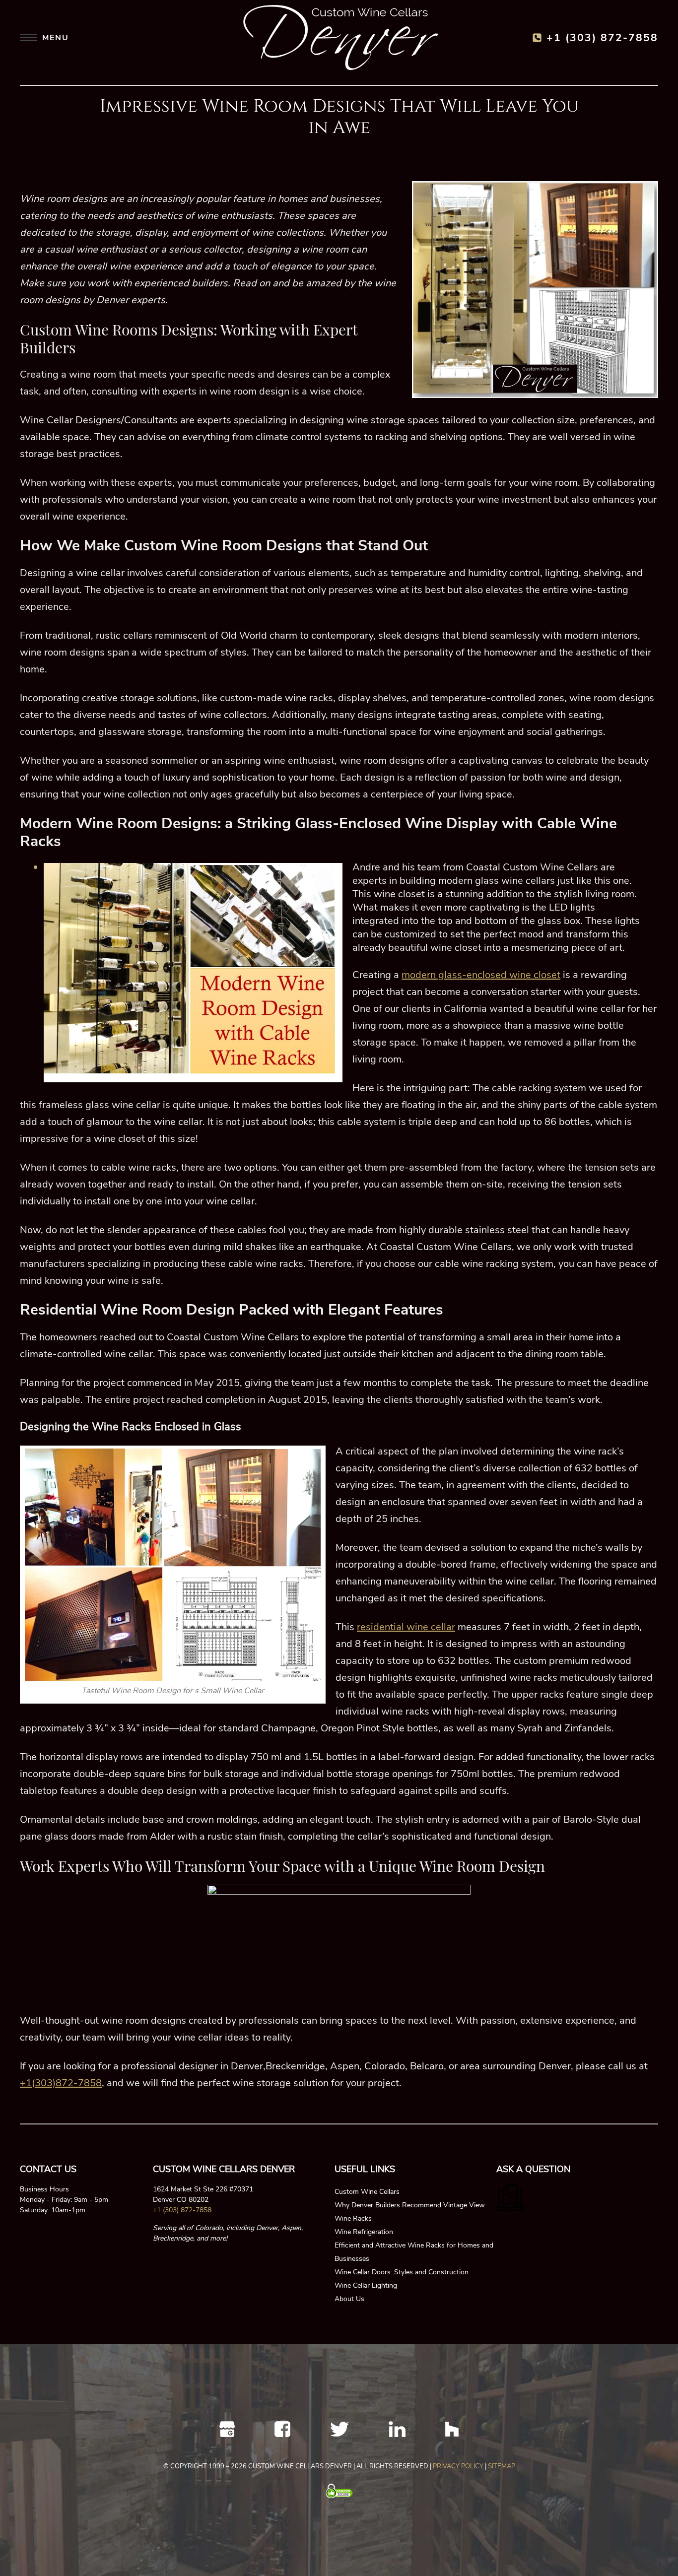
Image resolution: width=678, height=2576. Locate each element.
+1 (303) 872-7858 (602, 38)
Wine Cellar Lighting (366, 2285)
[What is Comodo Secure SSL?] (339, 2491)
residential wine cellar (406, 1627)
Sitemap (502, 2466)
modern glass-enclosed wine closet (481, 975)
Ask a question (533, 2169)
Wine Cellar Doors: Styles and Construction (402, 2272)
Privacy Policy (458, 2466)
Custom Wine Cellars (367, 2192)
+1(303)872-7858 (61, 2083)
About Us (349, 2299)
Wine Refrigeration (364, 2232)
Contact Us (48, 2169)
